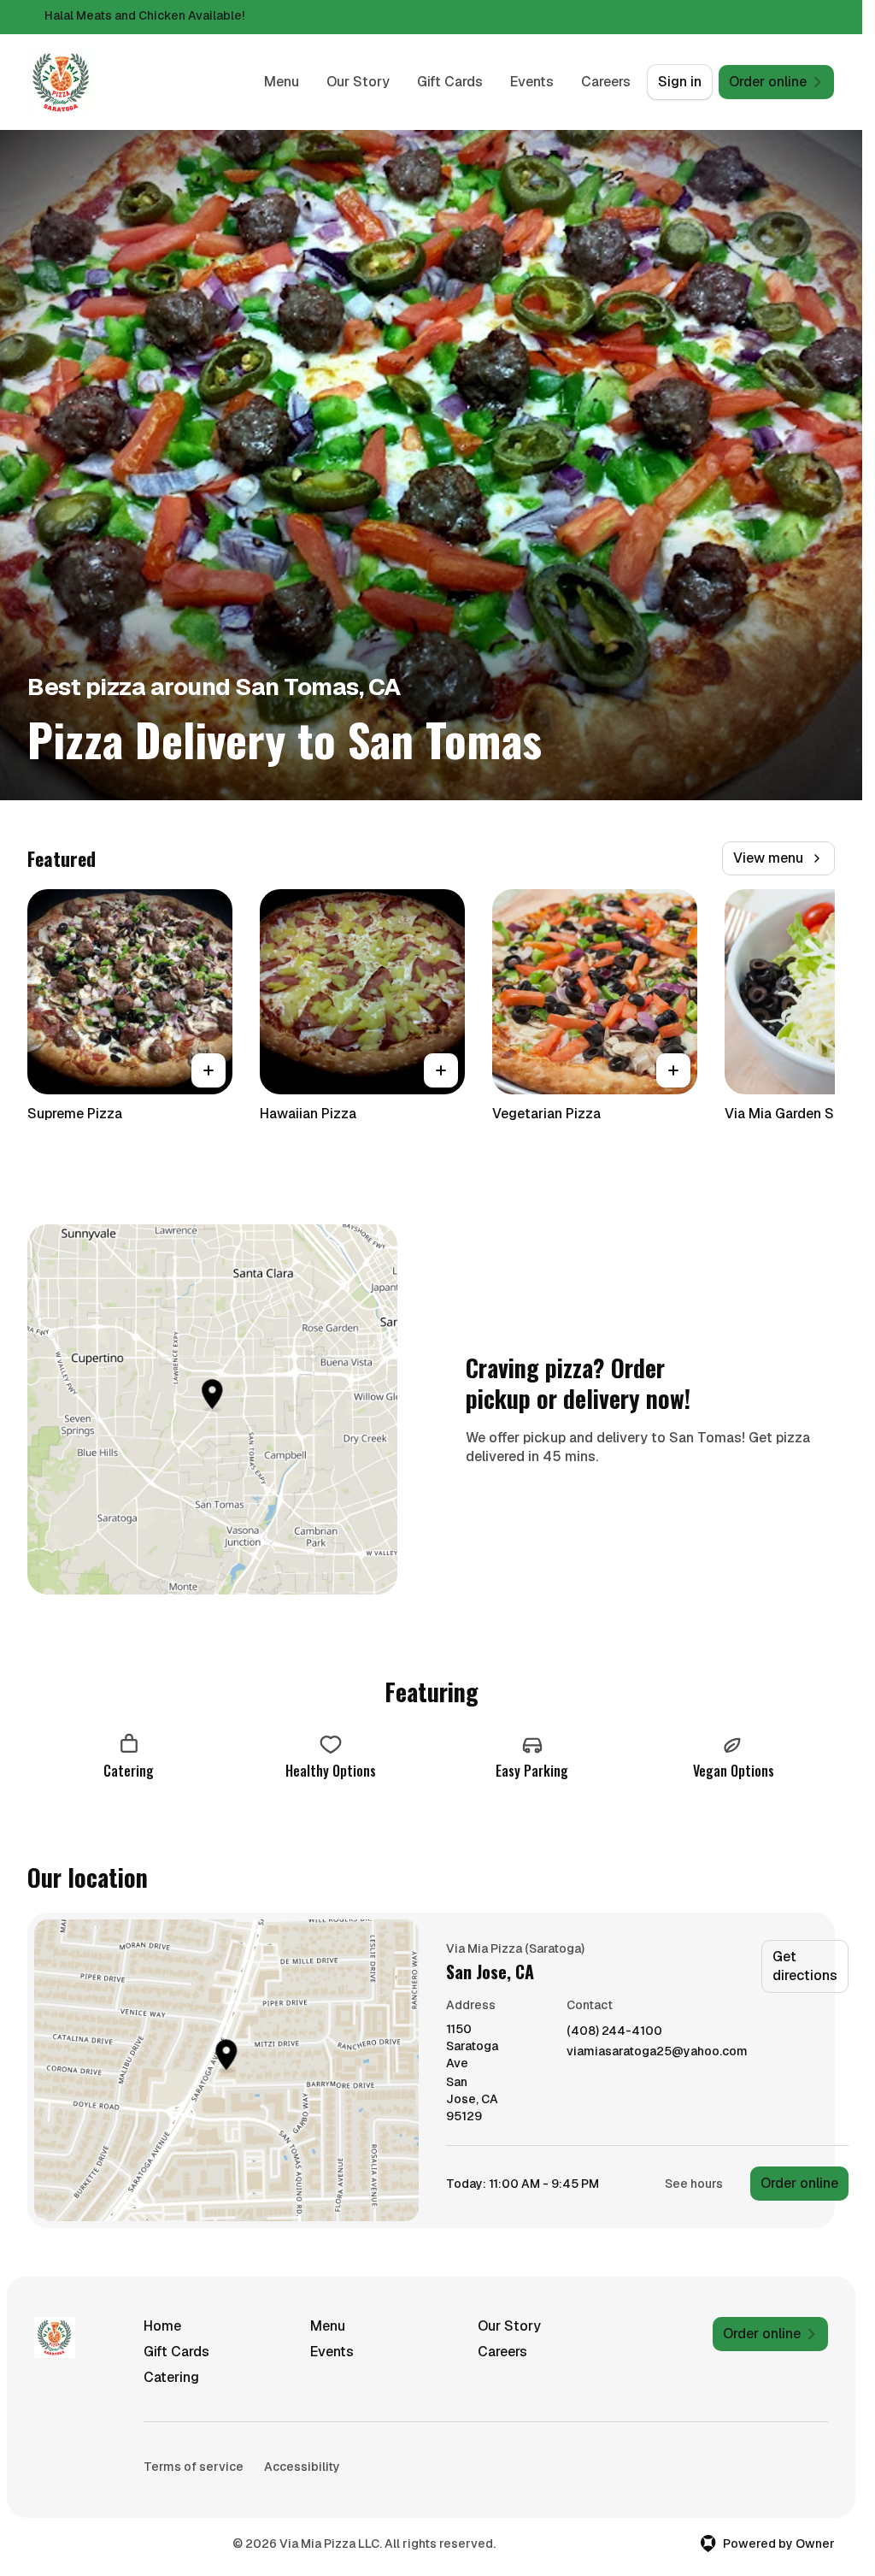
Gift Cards (450, 82)
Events (532, 82)
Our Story (358, 82)
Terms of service (194, 2467)
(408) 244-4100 (614, 2031)
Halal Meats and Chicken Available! (144, 15)
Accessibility (302, 2467)
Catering (171, 2377)
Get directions (805, 1966)
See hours (694, 2184)
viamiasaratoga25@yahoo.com (657, 2051)
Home (162, 2326)
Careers (606, 82)
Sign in (680, 82)
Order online (799, 2183)
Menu (282, 82)
